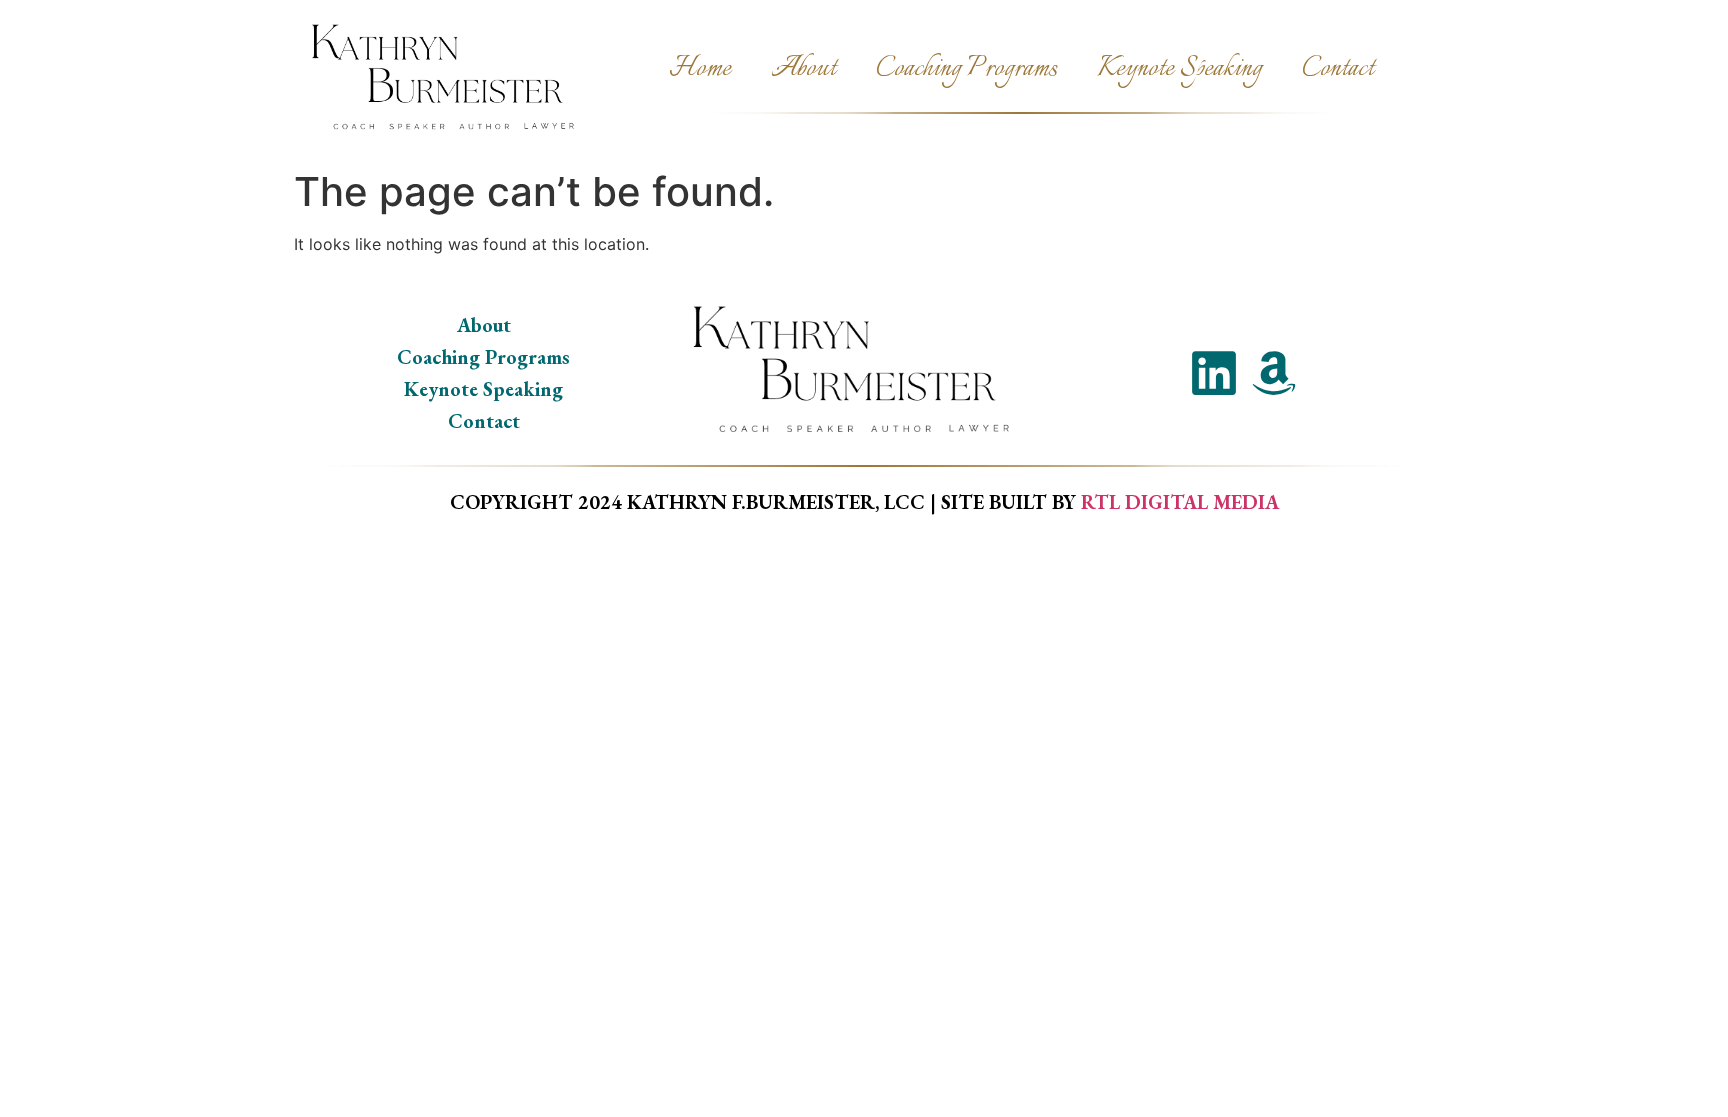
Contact (1338, 69)
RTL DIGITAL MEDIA (1180, 502)
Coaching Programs (966, 69)
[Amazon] (1274, 373)
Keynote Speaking (1179, 69)
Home (700, 69)
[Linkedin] (1214, 373)
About (803, 69)
